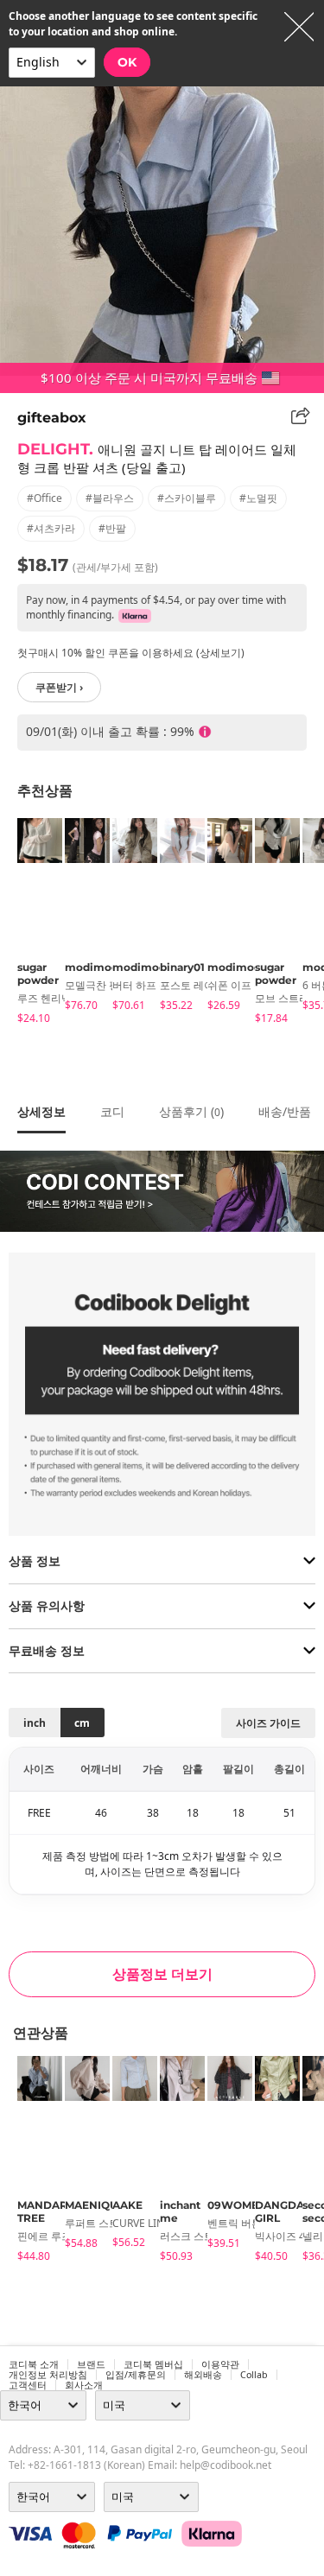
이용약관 (220, 2364)
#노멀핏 (258, 498)
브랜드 (91, 2364)
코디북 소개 (34, 2364)
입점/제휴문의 (136, 2375)
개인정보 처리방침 (48, 2375)
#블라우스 (110, 498)
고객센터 (28, 2385)
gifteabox (52, 418)
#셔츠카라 (51, 528)
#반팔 (112, 528)
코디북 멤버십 (153, 2364)
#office (44, 498)
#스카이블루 (187, 498)
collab (254, 2375)
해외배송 (203, 2375)
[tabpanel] (32, 924)
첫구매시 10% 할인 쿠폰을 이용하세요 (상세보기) (131, 653)
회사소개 (84, 2385)
